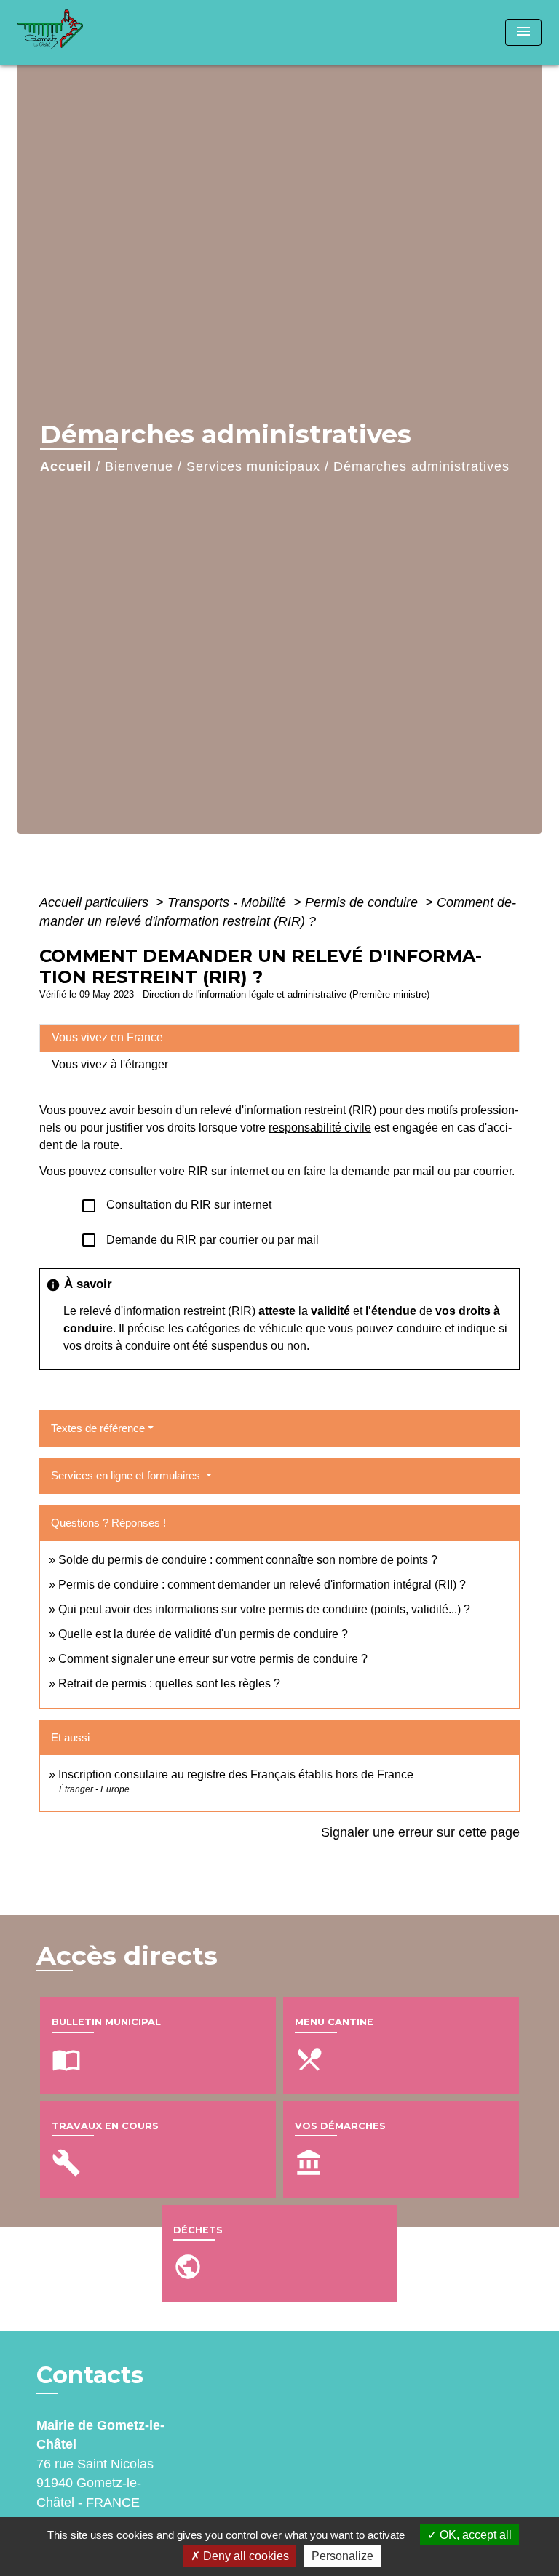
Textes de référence (98, 1428)
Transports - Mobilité (229, 902)
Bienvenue (139, 466)
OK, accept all (474, 2535)
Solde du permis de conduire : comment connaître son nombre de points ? (248, 1560)
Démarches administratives (421, 466)
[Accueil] (72, 32)
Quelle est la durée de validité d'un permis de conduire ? (203, 1634)
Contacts (90, 2375)
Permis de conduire (363, 902)
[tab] (279, 1038)
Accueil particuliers (96, 902)
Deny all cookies (245, 2556)
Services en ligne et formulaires (127, 1475)
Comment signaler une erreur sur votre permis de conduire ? (213, 1659)
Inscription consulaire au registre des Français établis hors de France (236, 1774)
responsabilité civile (320, 1128)
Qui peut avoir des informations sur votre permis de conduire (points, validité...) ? (264, 1609)
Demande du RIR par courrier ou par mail (199, 1240)
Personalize (342, 2556)
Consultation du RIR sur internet (176, 1206)
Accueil (66, 466)
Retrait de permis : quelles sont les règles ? (169, 1683)
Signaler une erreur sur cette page (420, 1832)
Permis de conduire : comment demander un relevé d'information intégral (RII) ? (262, 1585)
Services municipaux (253, 466)
